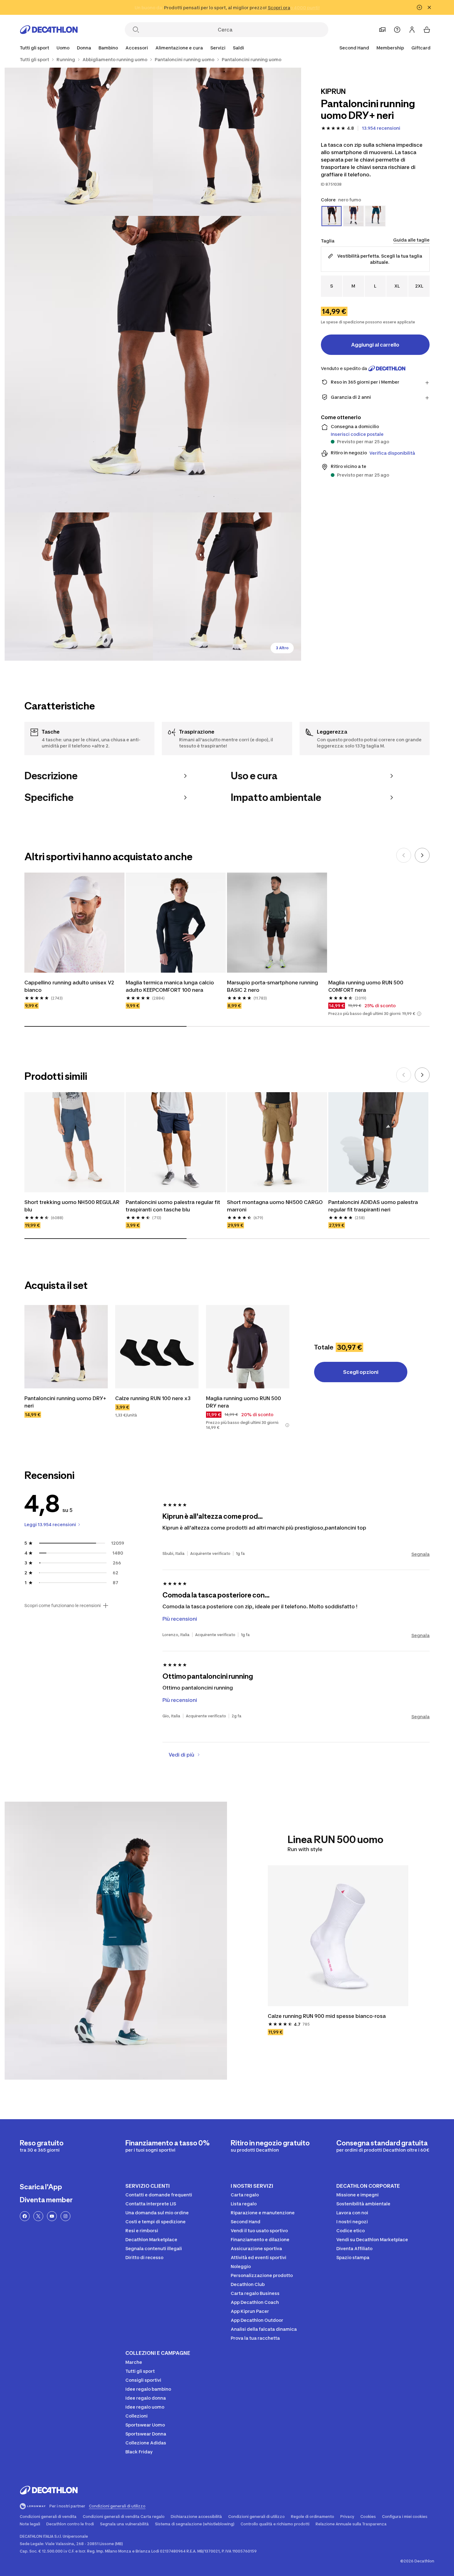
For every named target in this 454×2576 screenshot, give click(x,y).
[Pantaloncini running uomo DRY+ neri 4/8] (79, 587)
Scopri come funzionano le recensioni (63, 1606)
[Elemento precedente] (404, 855)
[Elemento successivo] (422, 855)
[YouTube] (52, 2216)
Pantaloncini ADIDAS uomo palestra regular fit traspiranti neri (374, 1206)
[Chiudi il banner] (429, 7)
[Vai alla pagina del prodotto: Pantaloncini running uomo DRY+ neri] (66, 1347)
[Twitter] (38, 2216)
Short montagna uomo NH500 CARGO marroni (275, 1206)
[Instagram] (65, 2216)
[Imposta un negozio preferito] (382, 30)
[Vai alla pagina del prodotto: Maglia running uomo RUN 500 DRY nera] (248, 1347)
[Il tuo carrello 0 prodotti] (427, 30)
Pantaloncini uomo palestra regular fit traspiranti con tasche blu (174, 1206)
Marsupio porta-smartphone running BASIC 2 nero (273, 986)
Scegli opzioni (361, 1372)
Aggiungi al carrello (375, 345)
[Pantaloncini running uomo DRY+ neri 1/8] (227, 142)
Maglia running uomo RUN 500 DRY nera (244, 1402)
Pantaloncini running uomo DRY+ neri (66, 1402)
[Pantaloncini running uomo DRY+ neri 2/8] (79, 142)
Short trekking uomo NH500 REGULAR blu (73, 1206)
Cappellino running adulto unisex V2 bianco (70, 986)
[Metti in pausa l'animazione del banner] (419, 7)
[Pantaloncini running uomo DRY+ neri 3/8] (153, 364)
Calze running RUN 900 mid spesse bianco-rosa (327, 2016)
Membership (390, 48)
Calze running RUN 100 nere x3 (153, 1398)
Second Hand (354, 48)
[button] (419, 1014)
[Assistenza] (397, 30)
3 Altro (282, 648)
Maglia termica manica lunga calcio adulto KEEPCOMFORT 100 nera (170, 986)
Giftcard (421, 48)
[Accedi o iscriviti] (412, 30)
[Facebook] (25, 2216)
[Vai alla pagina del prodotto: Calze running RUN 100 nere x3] (157, 1347)
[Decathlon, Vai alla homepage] (49, 30)
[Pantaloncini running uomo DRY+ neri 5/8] (227, 587)
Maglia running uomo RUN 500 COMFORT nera (366, 986)
